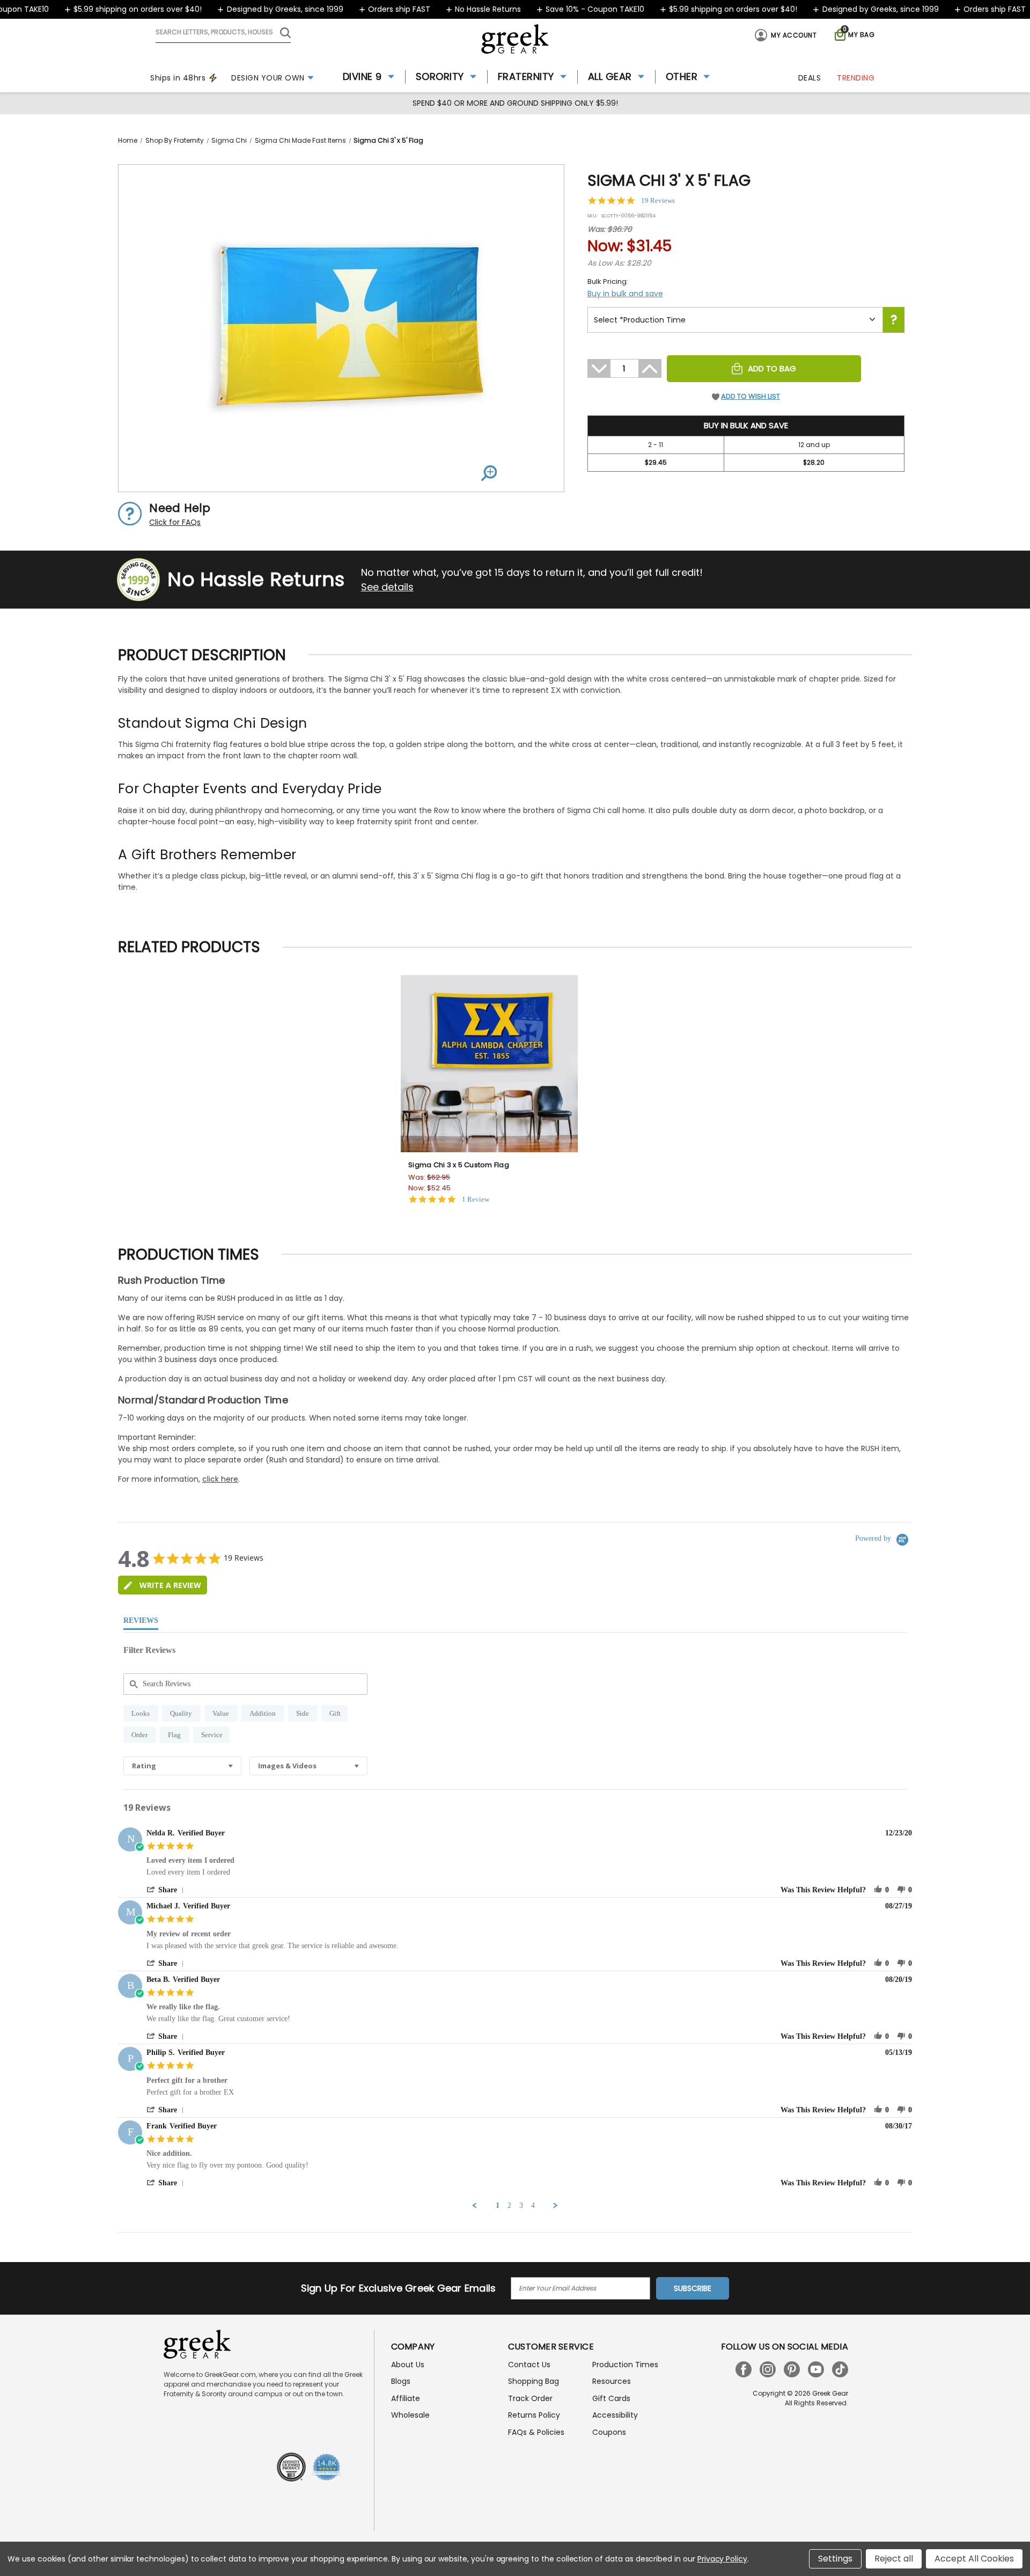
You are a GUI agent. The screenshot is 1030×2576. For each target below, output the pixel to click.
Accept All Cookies (974, 2559)
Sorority (440, 76)
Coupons (609, 2432)
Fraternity (526, 76)
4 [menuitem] (533, 2205)
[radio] (141, 1713)
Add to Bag (772, 368)
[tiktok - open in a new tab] (840, 2369)
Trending (856, 78)
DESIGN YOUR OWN (268, 78)
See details (387, 587)
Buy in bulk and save (625, 294)
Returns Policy (534, 2415)
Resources (612, 2381)
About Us (408, 2365)
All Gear (610, 76)
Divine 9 (362, 76)
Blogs (401, 2381)
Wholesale (410, 2415)
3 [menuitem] (521, 2205)
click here (220, 1479)
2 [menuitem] (509, 2205)
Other (682, 76)
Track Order (530, 2398)
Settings (835, 2559)
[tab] (163, 1585)
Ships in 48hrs (178, 78)
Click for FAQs (175, 522)
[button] (167, 1890)
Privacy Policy (722, 2559)
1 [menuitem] (498, 2205)
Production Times (625, 2365)
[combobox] (182, 1766)
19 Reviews (658, 200)
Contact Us (529, 2365)
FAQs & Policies (536, 2432)
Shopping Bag (534, 2381)
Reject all (894, 2559)
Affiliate (406, 2398)
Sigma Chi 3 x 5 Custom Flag (459, 1165)
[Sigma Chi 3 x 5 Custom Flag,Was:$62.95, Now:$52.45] (489, 1064)
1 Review (476, 1199)
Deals (810, 78)
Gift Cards (611, 2398)
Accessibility (615, 2415)
